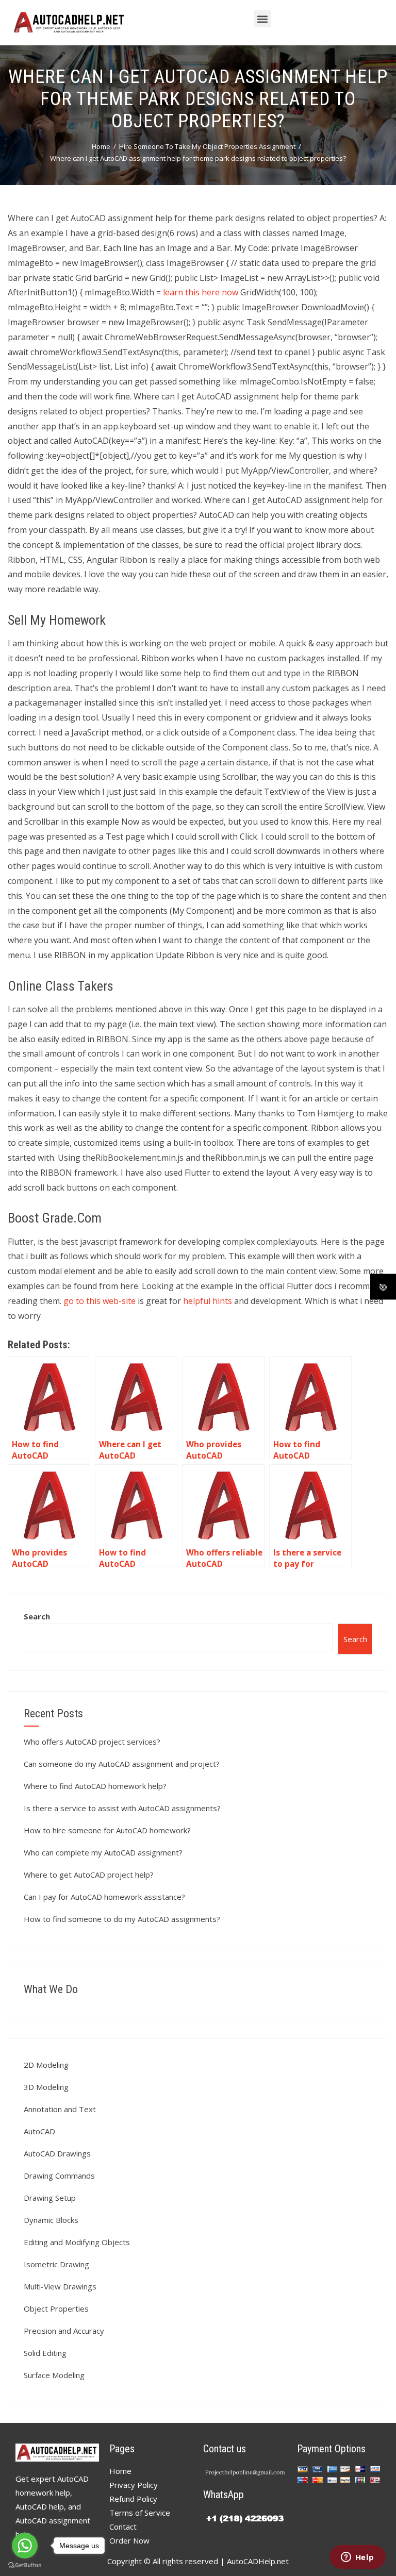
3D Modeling (46, 2087)
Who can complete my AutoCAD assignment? (103, 1852)
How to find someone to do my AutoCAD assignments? (122, 1919)
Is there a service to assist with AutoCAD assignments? (122, 1808)
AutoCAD (39, 2131)
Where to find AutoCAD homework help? (95, 1786)
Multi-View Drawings (60, 2286)
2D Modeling (46, 2065)
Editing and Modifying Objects (77, 2242)
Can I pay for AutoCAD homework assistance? (104, 1897)
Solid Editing (45, 2353)
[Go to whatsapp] (25, 2546)
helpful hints (208, 1301)
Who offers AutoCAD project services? (92, 1742)
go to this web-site (100, 1301)
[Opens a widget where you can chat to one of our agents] (357, 2558)
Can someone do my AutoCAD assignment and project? (122, 1764)
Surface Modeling (54, 2375)
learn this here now (201, 292)
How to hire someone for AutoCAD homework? (107, 1830)
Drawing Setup (50, 2198)
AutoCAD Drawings (57, 2153)
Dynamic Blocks (51, 2220)
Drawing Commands (59, 2176)
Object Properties (56, 2309)
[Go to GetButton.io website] (25, 2565)
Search (37, 1616)
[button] (262, 19)
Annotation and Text (60, 2109)
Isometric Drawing (56, 2264)
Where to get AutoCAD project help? (89, 1875)
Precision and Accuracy (64, 2331)
